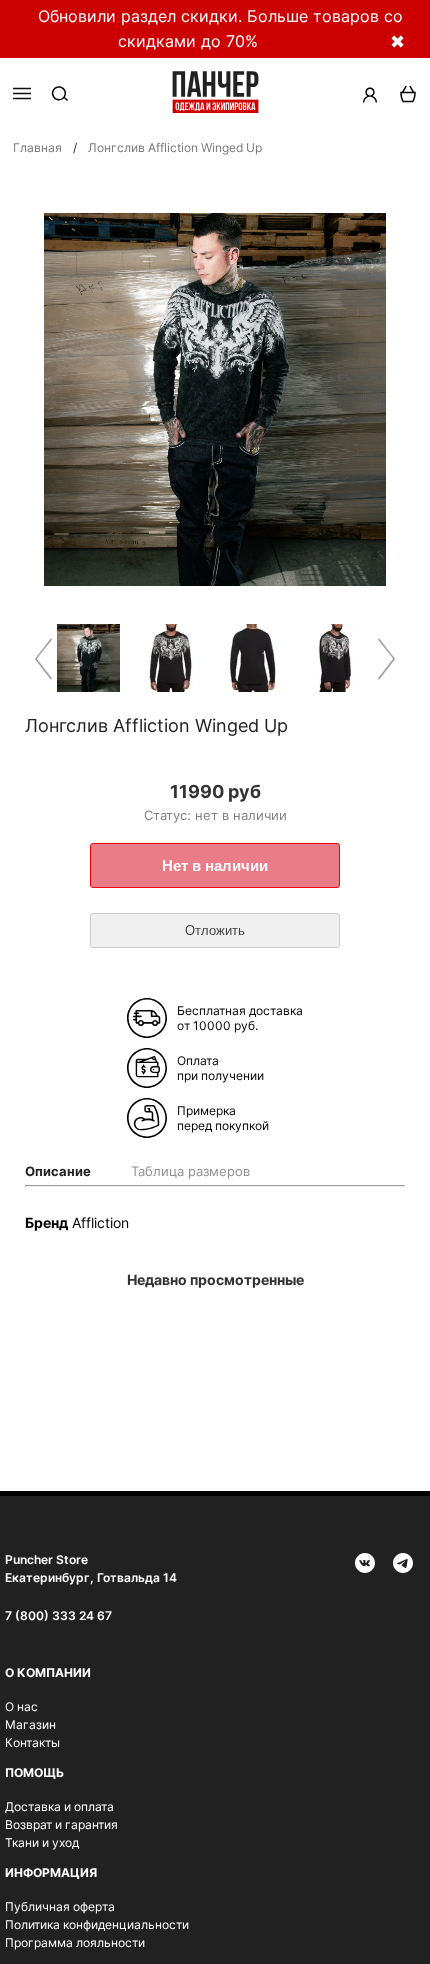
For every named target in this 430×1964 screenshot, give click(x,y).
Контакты (32, 1742)
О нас (21, 1706)
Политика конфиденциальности (97, 1924)
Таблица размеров (190, 1171)
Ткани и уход (42, 1842)
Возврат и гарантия (61, 1824)
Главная (37, 147)
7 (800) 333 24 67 (58, 1615)
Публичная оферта (60, 1906)
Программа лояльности (75, 1942)
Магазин (30, 1724)
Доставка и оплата (59, 1806)
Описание (58, 1171)
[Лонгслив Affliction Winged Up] (91, 659)
